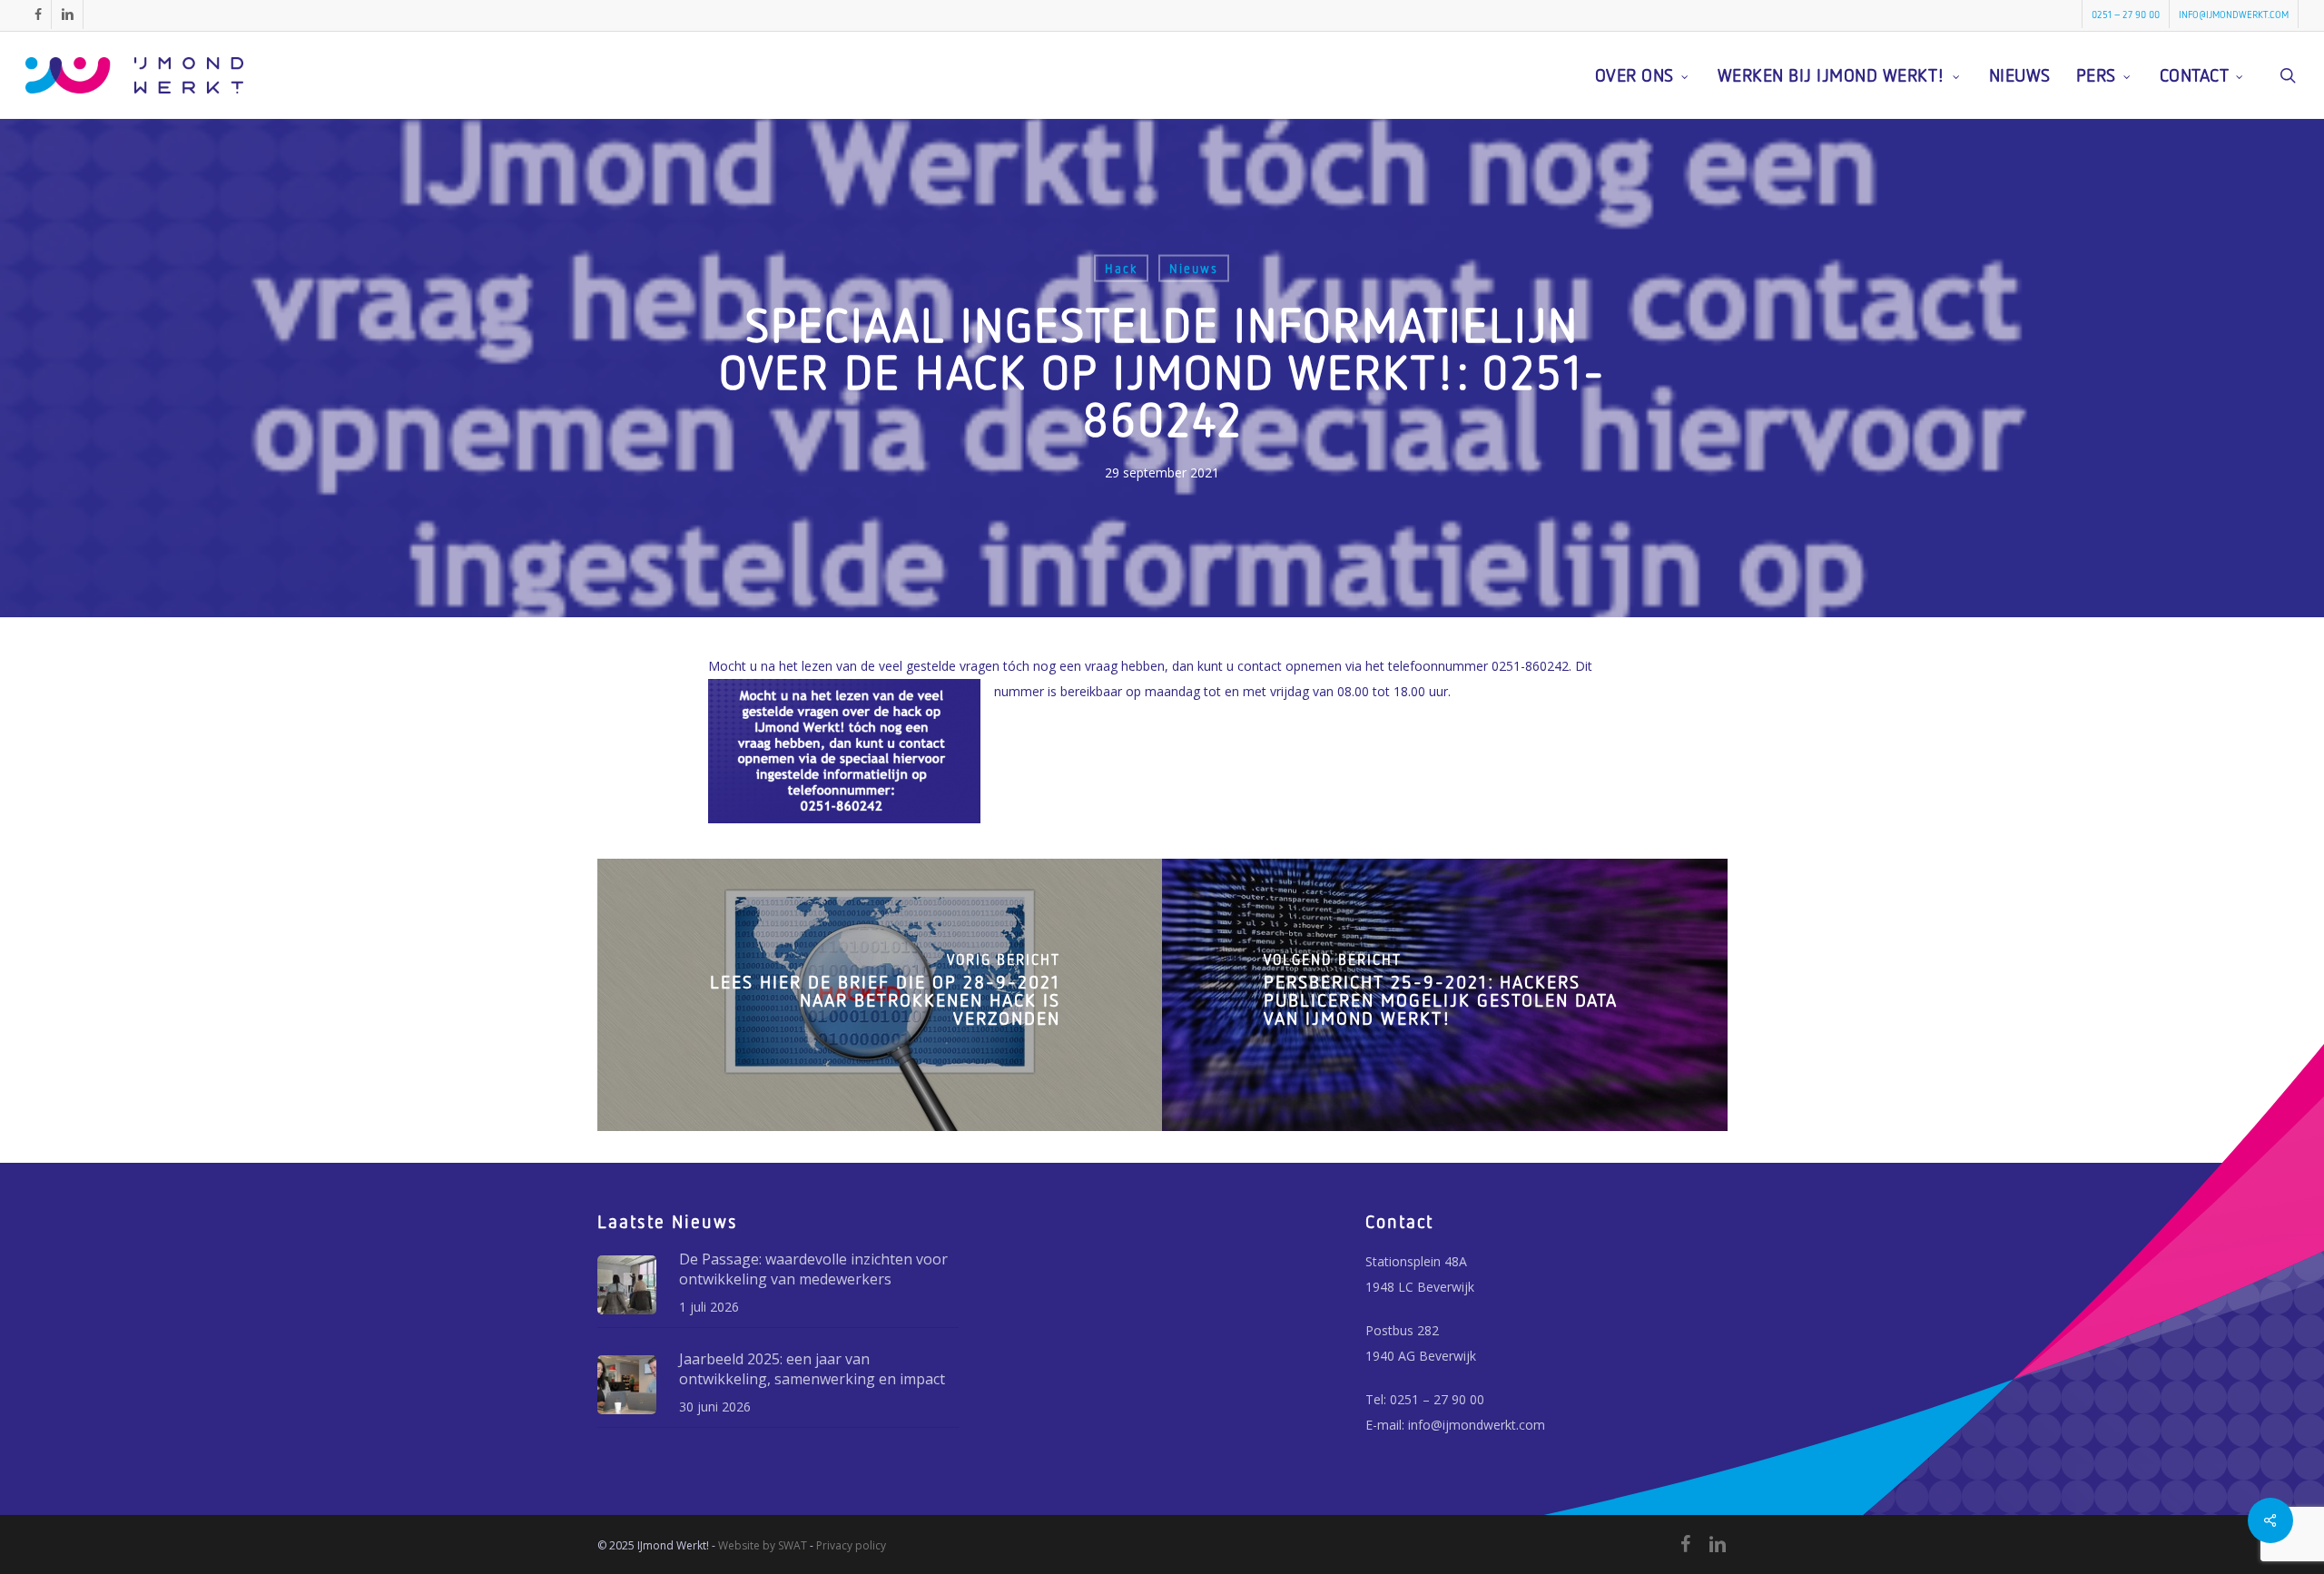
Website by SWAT (763, 1545)
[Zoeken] (2288, 75)
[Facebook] (1685, 1544)
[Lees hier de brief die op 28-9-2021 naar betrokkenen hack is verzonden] (880, 995)
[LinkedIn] (1718, 1544)
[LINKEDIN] (67, 15)
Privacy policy (851, 1545)
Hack (1121, 268)
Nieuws (1194, 268)
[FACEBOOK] (38, 15)
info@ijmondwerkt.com (1477, 1425)
